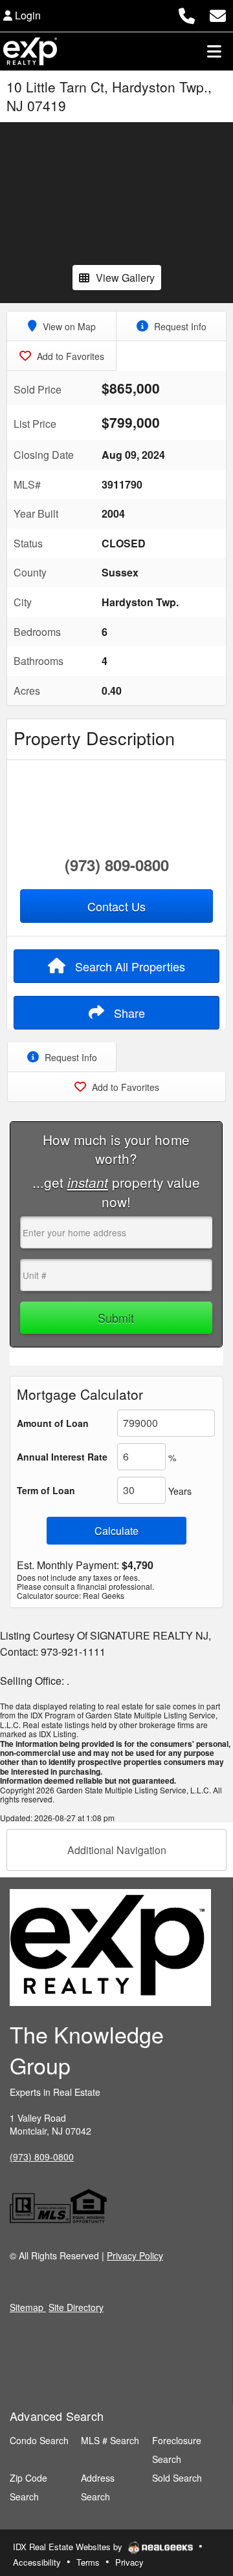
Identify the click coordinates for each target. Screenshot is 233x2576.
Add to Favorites (69, 356)
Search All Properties (128, 966)
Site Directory (76, 2307)
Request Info (179, 326)
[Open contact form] (218, 14)
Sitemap (28, 2307)
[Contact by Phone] (187, 14)
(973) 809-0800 (117, 865)
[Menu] (214, 51)
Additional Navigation (117, 1850)
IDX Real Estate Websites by (69, 2547)
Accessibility (37, 2562)
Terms (88, 2562)
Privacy (129, 2562)
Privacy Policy (135, 2255)
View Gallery (125, 278)
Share (128, 1013)
